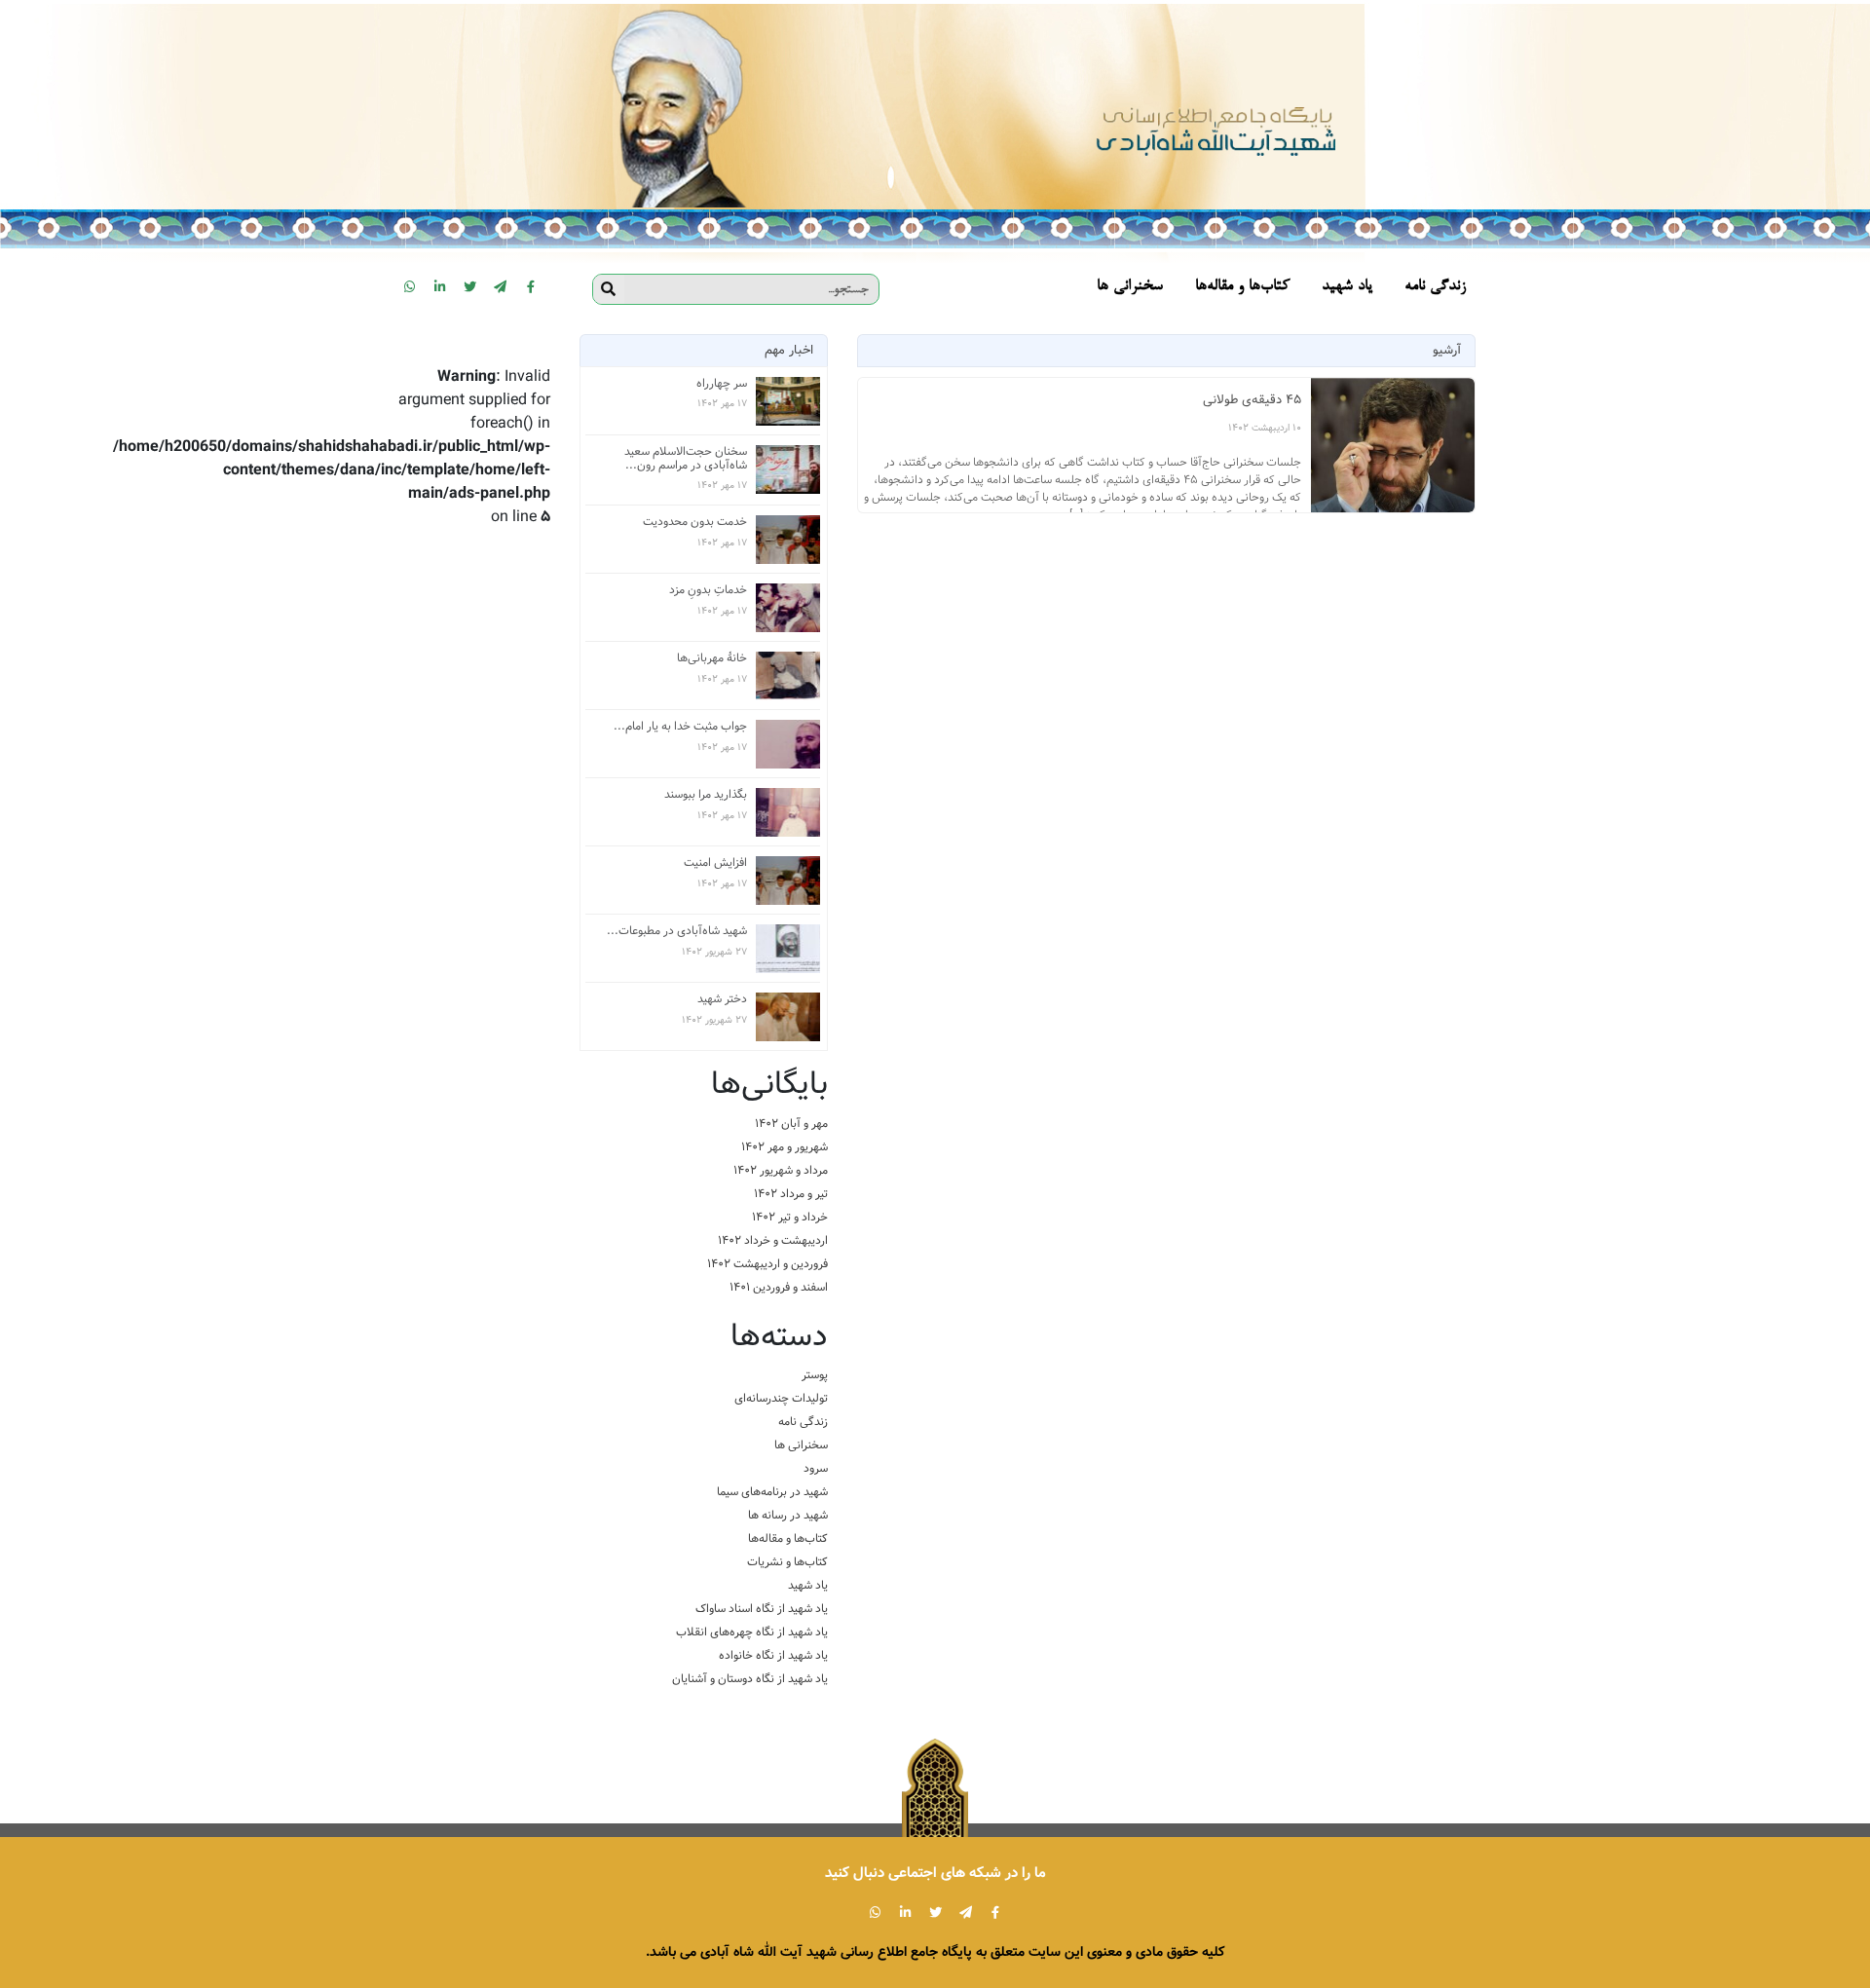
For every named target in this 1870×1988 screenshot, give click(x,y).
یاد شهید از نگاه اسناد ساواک (762, 1609)
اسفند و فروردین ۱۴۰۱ (779, 1287)
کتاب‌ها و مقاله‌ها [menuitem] (1242, 287)
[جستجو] (609, 289)
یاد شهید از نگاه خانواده (773, 1655)
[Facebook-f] (531, 286)
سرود (816, 1468)
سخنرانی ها (801, 1445)
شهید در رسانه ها (788, 1515)
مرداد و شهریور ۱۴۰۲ (781, 1170)
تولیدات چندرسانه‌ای (781, 1398)
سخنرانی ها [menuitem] (1130, 287)
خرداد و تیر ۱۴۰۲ (790, 1217)
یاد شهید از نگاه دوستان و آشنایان (750, 1679)
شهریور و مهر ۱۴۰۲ (785, 1147)
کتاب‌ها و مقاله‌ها (788, 1538)
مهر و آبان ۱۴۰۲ (791, 1124)
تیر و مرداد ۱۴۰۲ (791, 1194)
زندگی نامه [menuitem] (1435, 287)
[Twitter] (470, 286)
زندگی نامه (803, 1422)
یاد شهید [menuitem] (1347, 287)
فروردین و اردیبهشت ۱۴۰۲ (767, 1264)
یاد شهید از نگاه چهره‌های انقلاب (752, 1632)
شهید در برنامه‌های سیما (772, 1492)
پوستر (815, 1375)
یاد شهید (808, 1585)
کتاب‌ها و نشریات (787, 1562)
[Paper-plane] (501, 286)
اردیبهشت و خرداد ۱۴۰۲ (773, 1240)
